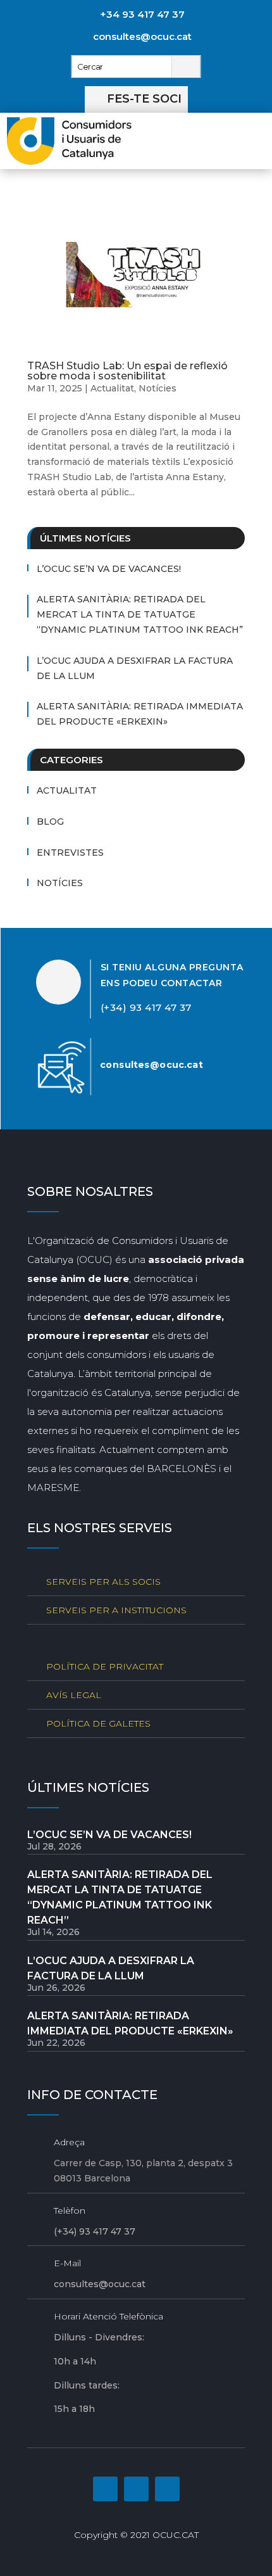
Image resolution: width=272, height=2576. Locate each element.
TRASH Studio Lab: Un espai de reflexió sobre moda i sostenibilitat (127, 371)
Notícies (158, 388)
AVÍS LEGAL (74, 1695)
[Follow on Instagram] (136, 2489)
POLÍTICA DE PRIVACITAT (105, 1666)
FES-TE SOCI (144, 99)
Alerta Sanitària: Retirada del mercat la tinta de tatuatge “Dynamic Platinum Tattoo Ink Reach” (140, 614)
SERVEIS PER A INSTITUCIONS (116, 1610)
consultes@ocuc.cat (142, 36)
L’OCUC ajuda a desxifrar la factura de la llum (135, 668)
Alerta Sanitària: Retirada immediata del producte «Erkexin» (140, 714)
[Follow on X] (167, 2489)
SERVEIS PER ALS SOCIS (103, 1582)
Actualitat (112, 388)
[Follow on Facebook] (105, 2489)
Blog (50, 822)
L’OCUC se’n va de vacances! (109, 569)
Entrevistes (70, 853)
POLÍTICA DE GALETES (98, 1723)
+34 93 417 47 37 (142, 14)
